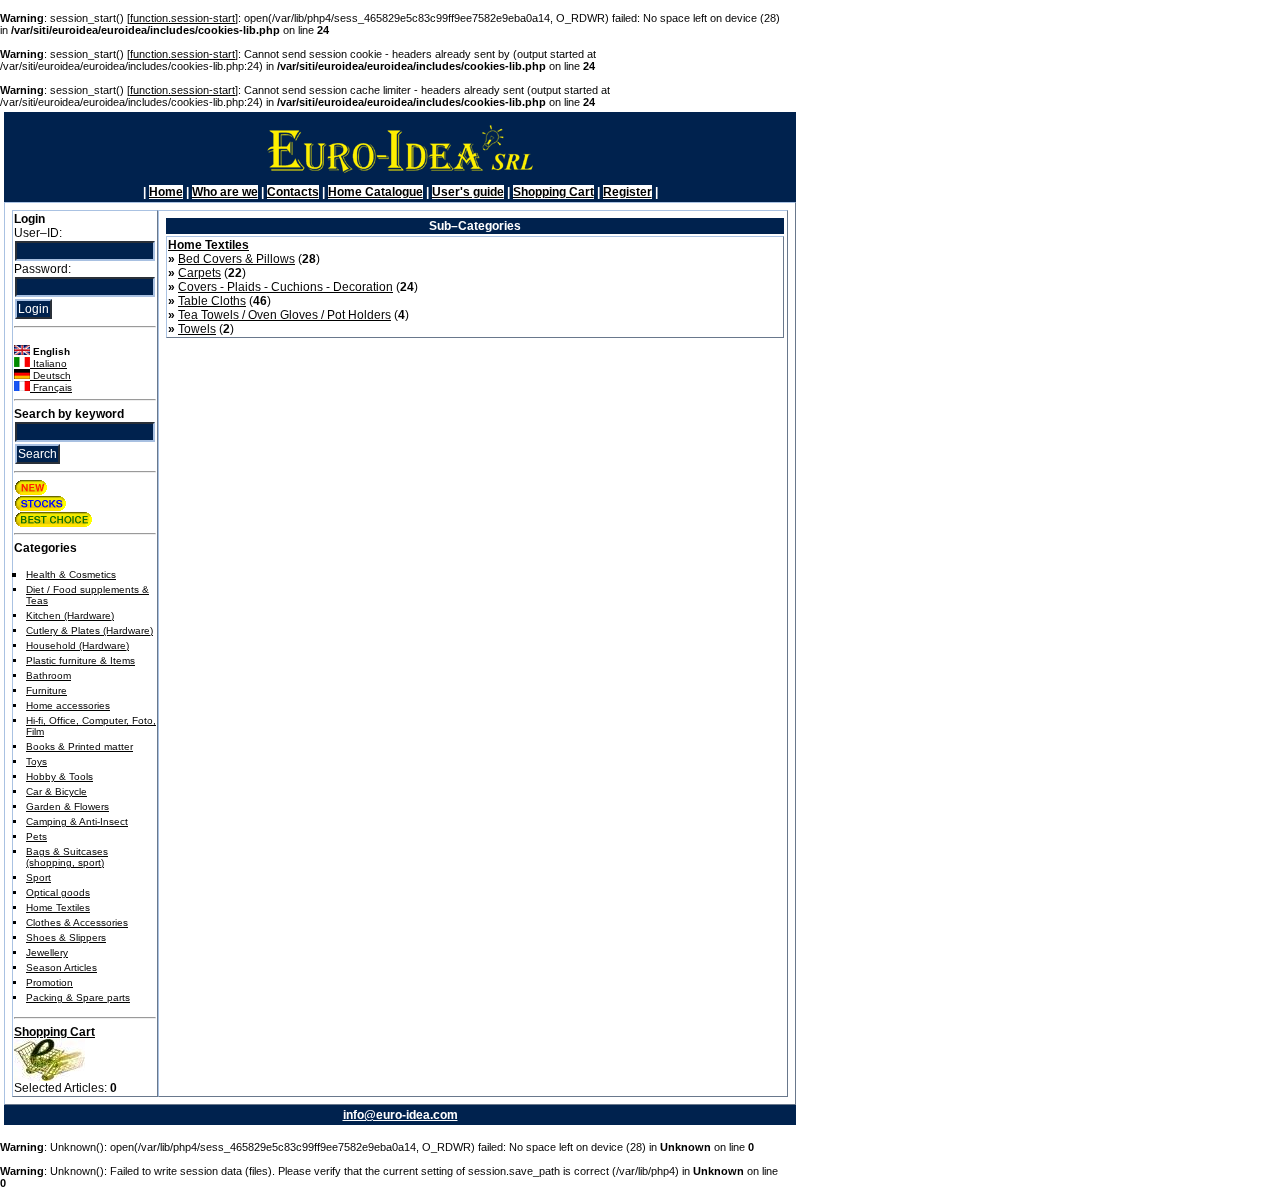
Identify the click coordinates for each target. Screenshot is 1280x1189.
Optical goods (58, 892)
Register (627, 192)
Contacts (293, 192)
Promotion (49, 982)
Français (51, 387)
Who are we (225, 192)
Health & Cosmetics (71, 574)
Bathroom (48, 675)
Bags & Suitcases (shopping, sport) (67, 857)
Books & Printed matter (79, 746)
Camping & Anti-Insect (77, 821)
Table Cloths (212, 301)
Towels (197, 329)
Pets (36, 836)
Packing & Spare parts (78, 997)
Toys (36, 761)
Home (166, 192)
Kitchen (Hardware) (70, 615)
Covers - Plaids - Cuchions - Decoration (285, 287)
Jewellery (47, 952)
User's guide (468, 192)
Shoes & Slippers (66, 937)
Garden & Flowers (67, 806)
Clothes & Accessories (77, 922)
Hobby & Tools (59, 776)
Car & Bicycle (56, 791)
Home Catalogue (375, 192)
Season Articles (61, 967)
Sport (38, 877)
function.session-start (182, 18)
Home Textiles (58, 907)
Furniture (46, 690)
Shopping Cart (553, 192)
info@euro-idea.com (400, 1115)
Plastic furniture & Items (80, 660)
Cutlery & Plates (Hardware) (89, 630)
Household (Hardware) (77, 645)
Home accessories (68, 705)
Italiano (48, 363)
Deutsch (50, 375)
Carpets (199, 273)
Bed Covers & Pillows (236, 259)
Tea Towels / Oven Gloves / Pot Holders (284, 315)
